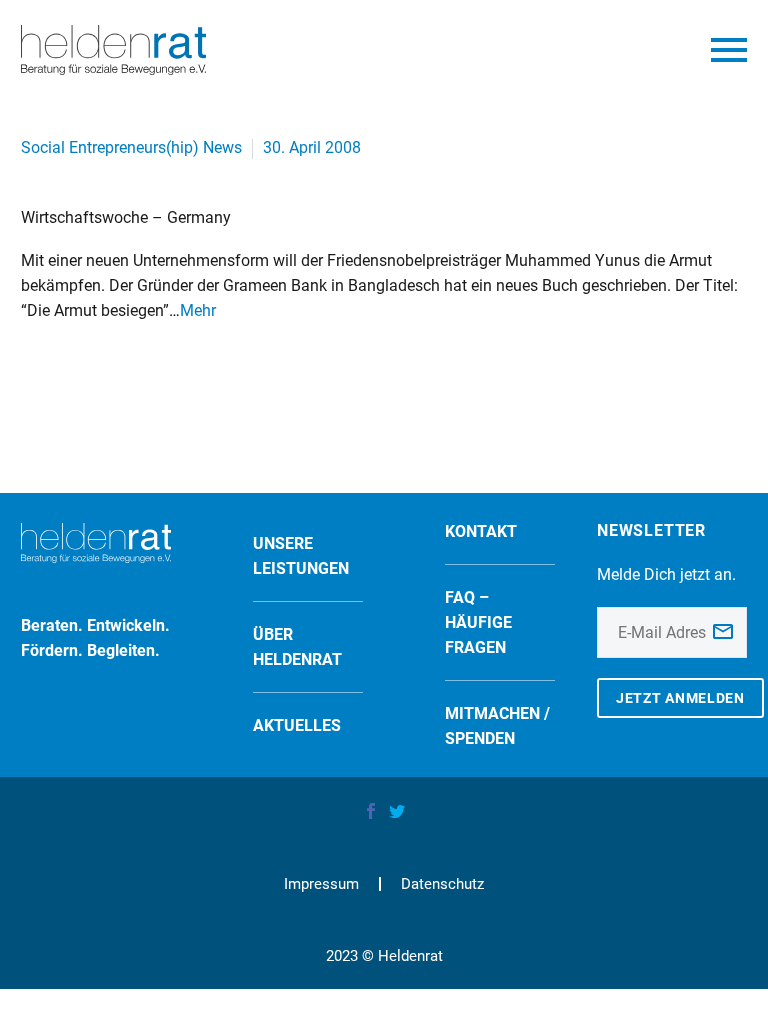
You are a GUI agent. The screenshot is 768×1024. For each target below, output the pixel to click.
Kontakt (481, 531)
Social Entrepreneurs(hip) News (131, 147)
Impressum (321, 884)
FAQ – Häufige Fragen (478, 622)
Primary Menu (729, 50)
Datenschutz (442, 884)
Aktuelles (297, 725)
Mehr (198, 310)
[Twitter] (397, 811)
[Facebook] (371, 811)
